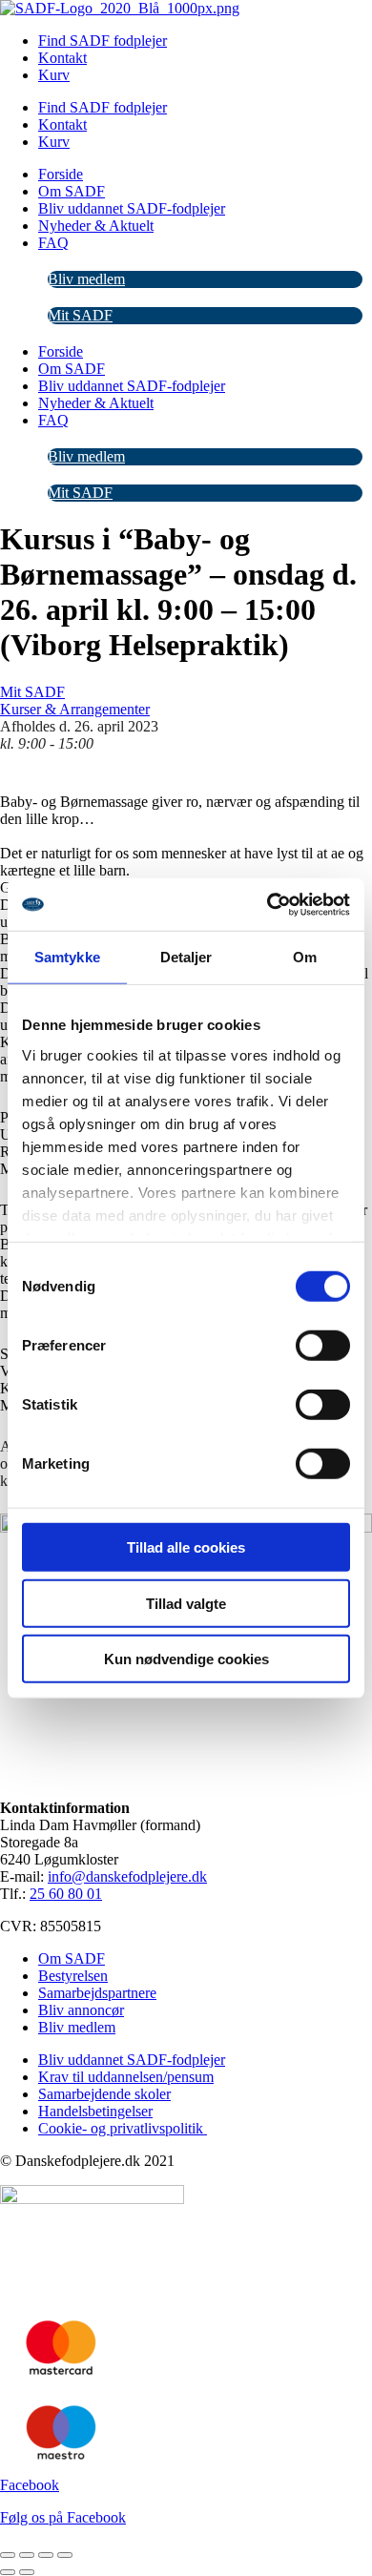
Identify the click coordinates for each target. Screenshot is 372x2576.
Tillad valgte (186, 1603)
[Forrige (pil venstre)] (8, 2572)
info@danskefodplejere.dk (127, 1876)
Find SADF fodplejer (103, 41)
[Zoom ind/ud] (8, 2555)
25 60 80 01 (66, 1894)
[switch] (323, 1346)
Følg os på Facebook (63, 2517)
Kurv (54, 75)
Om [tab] (305, 957)
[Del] (46, 2555)
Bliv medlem (86, 279)
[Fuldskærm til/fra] (27, 2555)
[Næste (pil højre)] (27, 2572)
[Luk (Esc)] (65, 2555)
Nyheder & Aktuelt (96, 226)
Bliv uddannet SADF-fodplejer (132, 208)
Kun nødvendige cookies (186, 1659)
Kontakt (62, 58)
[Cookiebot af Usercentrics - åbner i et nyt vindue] (268, 904)
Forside (61, 174)
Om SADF (72, 191)
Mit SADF (80, 315)
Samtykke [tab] (67, 957)
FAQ (53, 243)
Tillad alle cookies (186, 1547)
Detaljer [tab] (186, 957)
